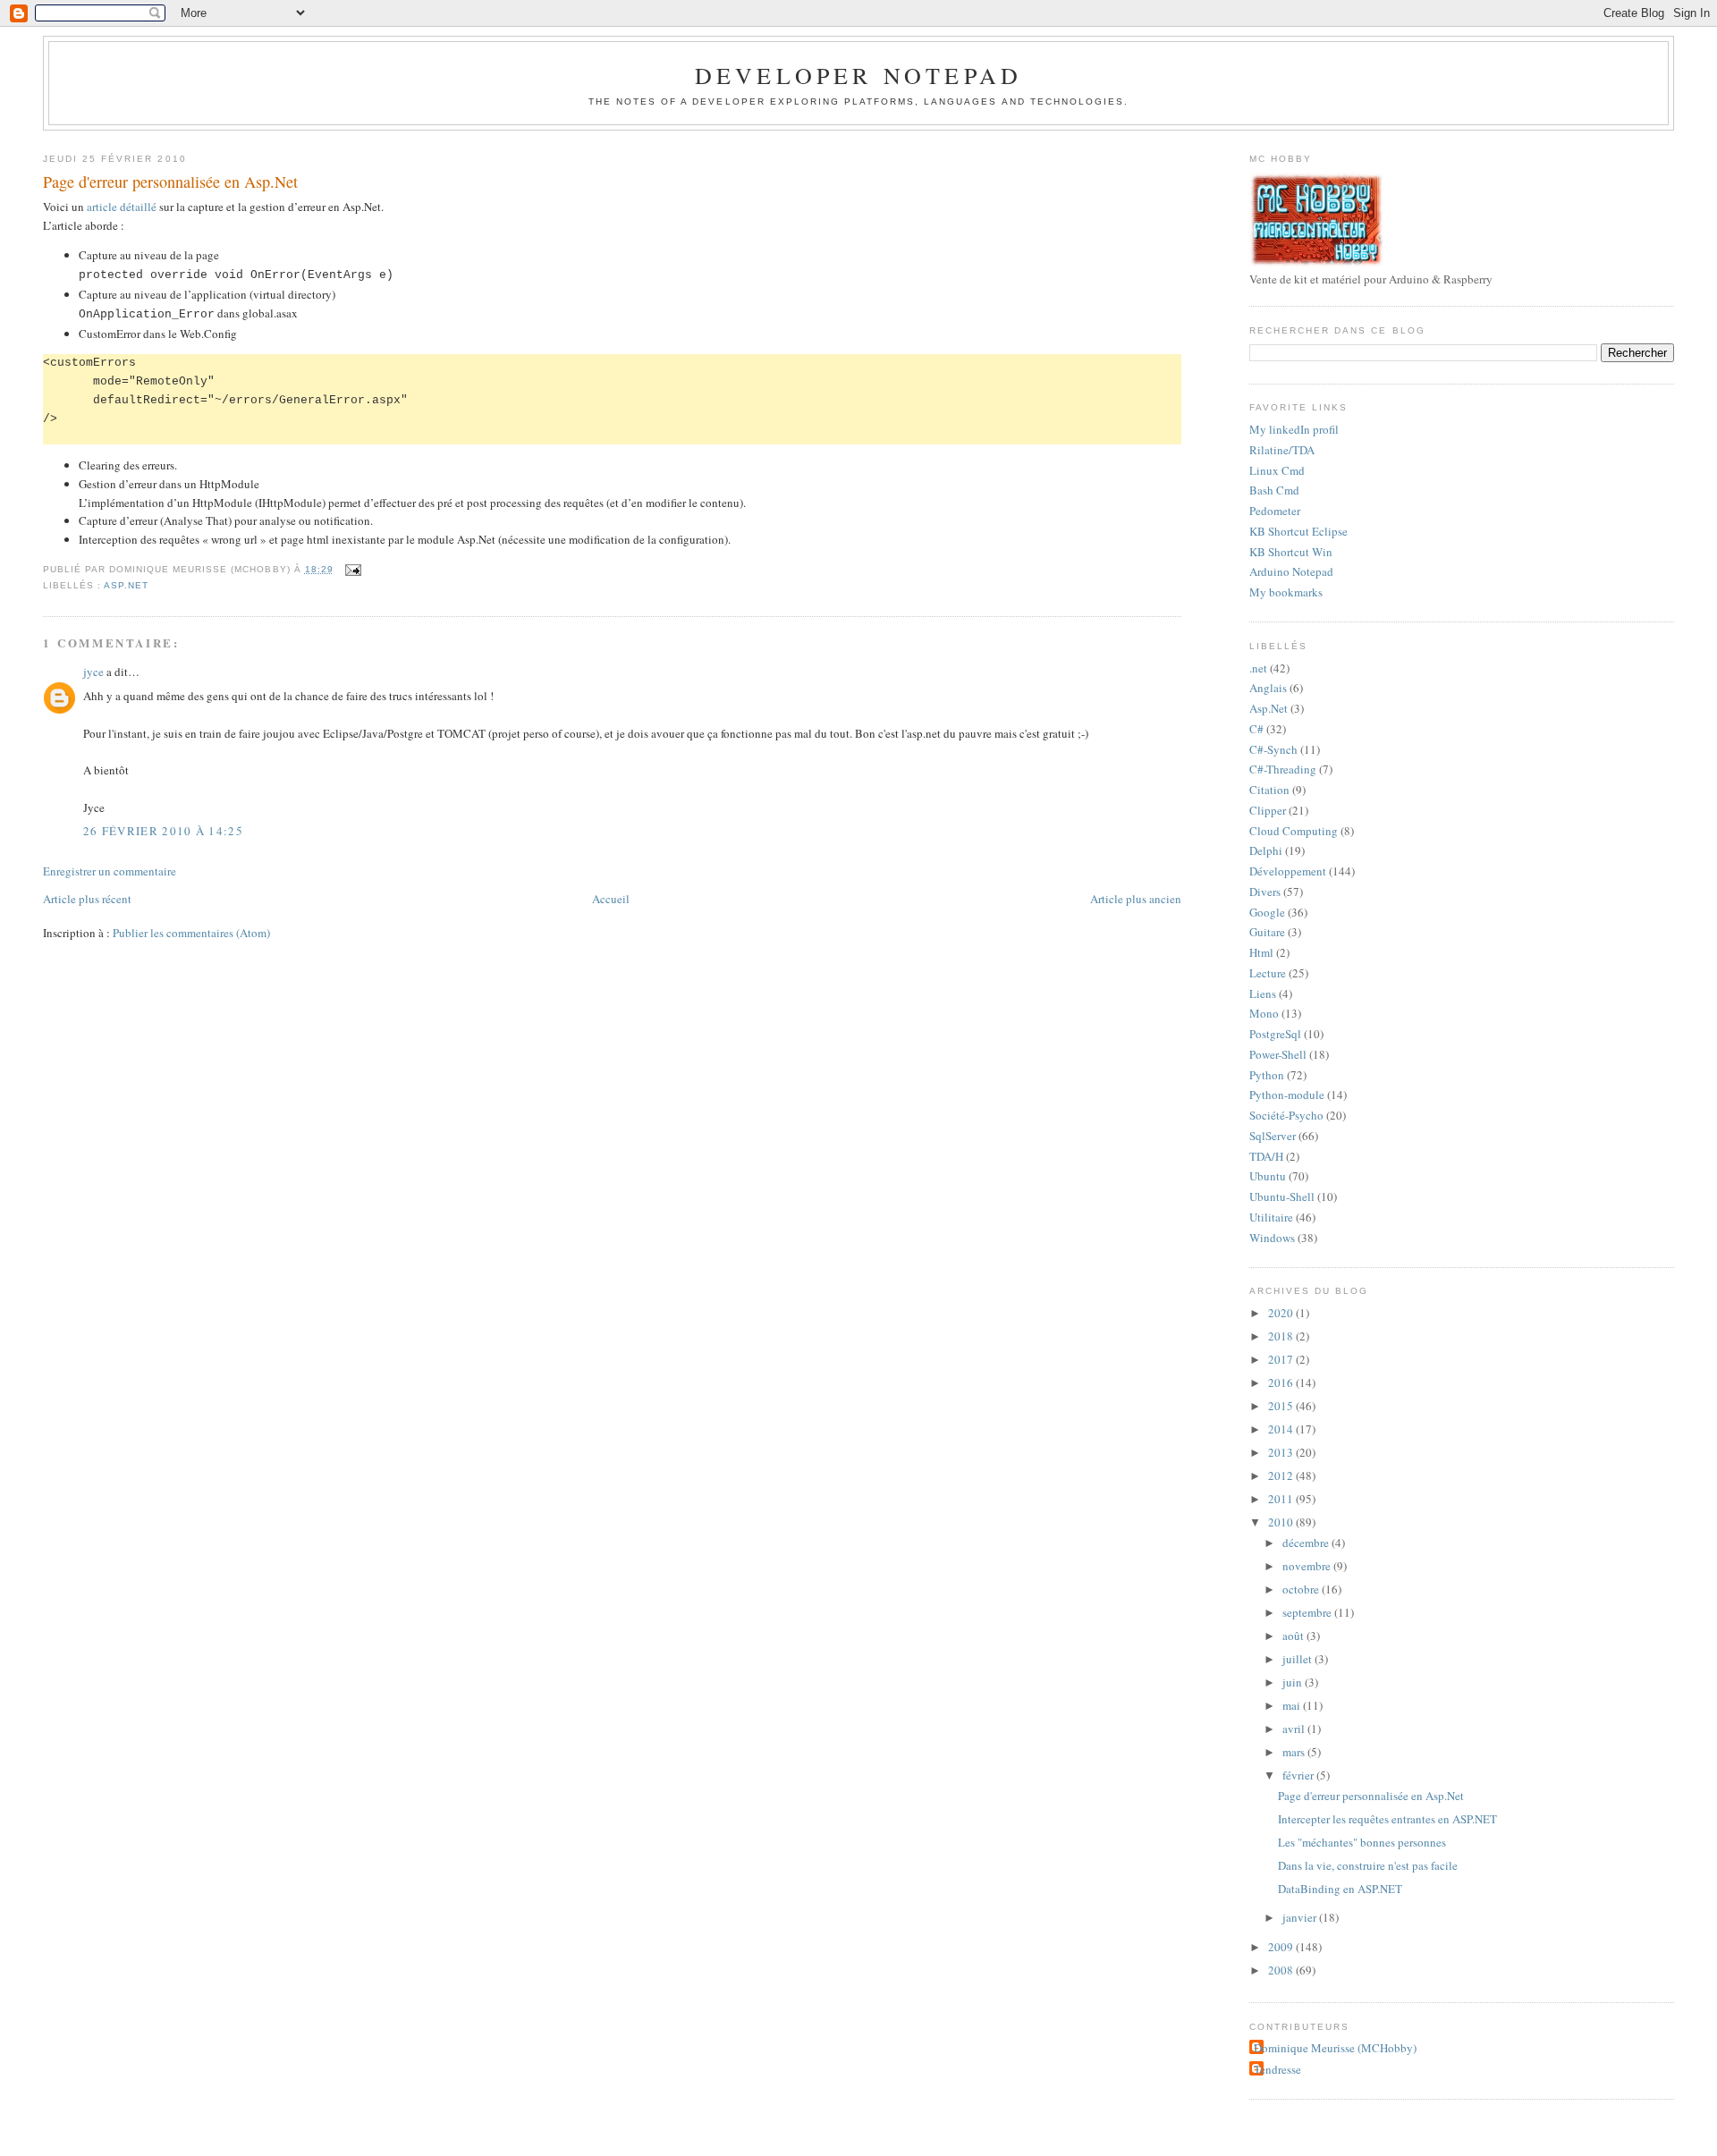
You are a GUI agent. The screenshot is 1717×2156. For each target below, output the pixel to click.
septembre (1308, 1612)
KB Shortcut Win (1291, 552)
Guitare (1267, 932)
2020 (1282, 1313)
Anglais (1268, 688)
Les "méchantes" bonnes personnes (1362, 1842)
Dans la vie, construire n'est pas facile (1368, 1865)
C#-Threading (1283, 769)
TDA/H (1266, 1156)
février (1299, 1775)
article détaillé (122, 207)
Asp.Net (126, 585)
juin (1294, 1682)
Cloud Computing (1294, 831)
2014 (1282, 1429)
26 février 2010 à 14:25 (163, 831)
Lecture (1268, 973)
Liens (1263, 993)
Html (1261, 952)
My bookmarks (1286, 592)
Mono (1264, 1013)
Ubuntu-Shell (1282, 1196)
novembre (1308, 1566)
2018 (1282, 1336)
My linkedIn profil (1294, 429)
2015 (1282, 1406)
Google (1267, 912)
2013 (1282, 1452)
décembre (1307, 1543)
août (1294, 1636)
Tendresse (1277, 2069)
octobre (1302, 1589)
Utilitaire (1271, 1217)
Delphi (1266, 850)
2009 (1282, 1947)
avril (1295, 1729)
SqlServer (1273, 1136)
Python (1267, 1075)
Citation (1269, 790)
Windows (1272, 1238)
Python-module (1287, 1095)
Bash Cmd (1274, 490)
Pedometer (1275, 511)
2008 (1282, 1970)
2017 (1282, 1359)
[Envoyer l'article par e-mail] (351, 569)
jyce (93, 672)
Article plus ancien (1136, 899)
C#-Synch (1273, 749)
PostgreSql (1275, 1034)
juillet (1298, 1659)
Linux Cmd (1277, 470)
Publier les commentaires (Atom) (191, 933)
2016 (1282, 1382)
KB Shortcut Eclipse (1298, 531)
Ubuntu (1268, 1176)
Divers (1265, 892)
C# (1256, 729)
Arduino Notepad (1291, 571)
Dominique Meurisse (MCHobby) (1335, 2048)
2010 (1282, 1522)
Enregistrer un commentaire (110, 871)
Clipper (1268, 810)
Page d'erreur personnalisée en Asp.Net (170, 182)
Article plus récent (87, 899)
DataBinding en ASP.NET (1340, 1889)
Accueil (611, 899)
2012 (1282, 1475)
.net (1258, 668)
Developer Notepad (858, 75)
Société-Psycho (1286, 1115)
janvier (1301, 1917)
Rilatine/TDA (1282, 450)
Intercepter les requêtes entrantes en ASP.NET (1387, 1819)
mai (1293, 1705)
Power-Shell (1278, 1054)
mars (1295, 1752)
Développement (1288, 871)
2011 (1282, 1499)
